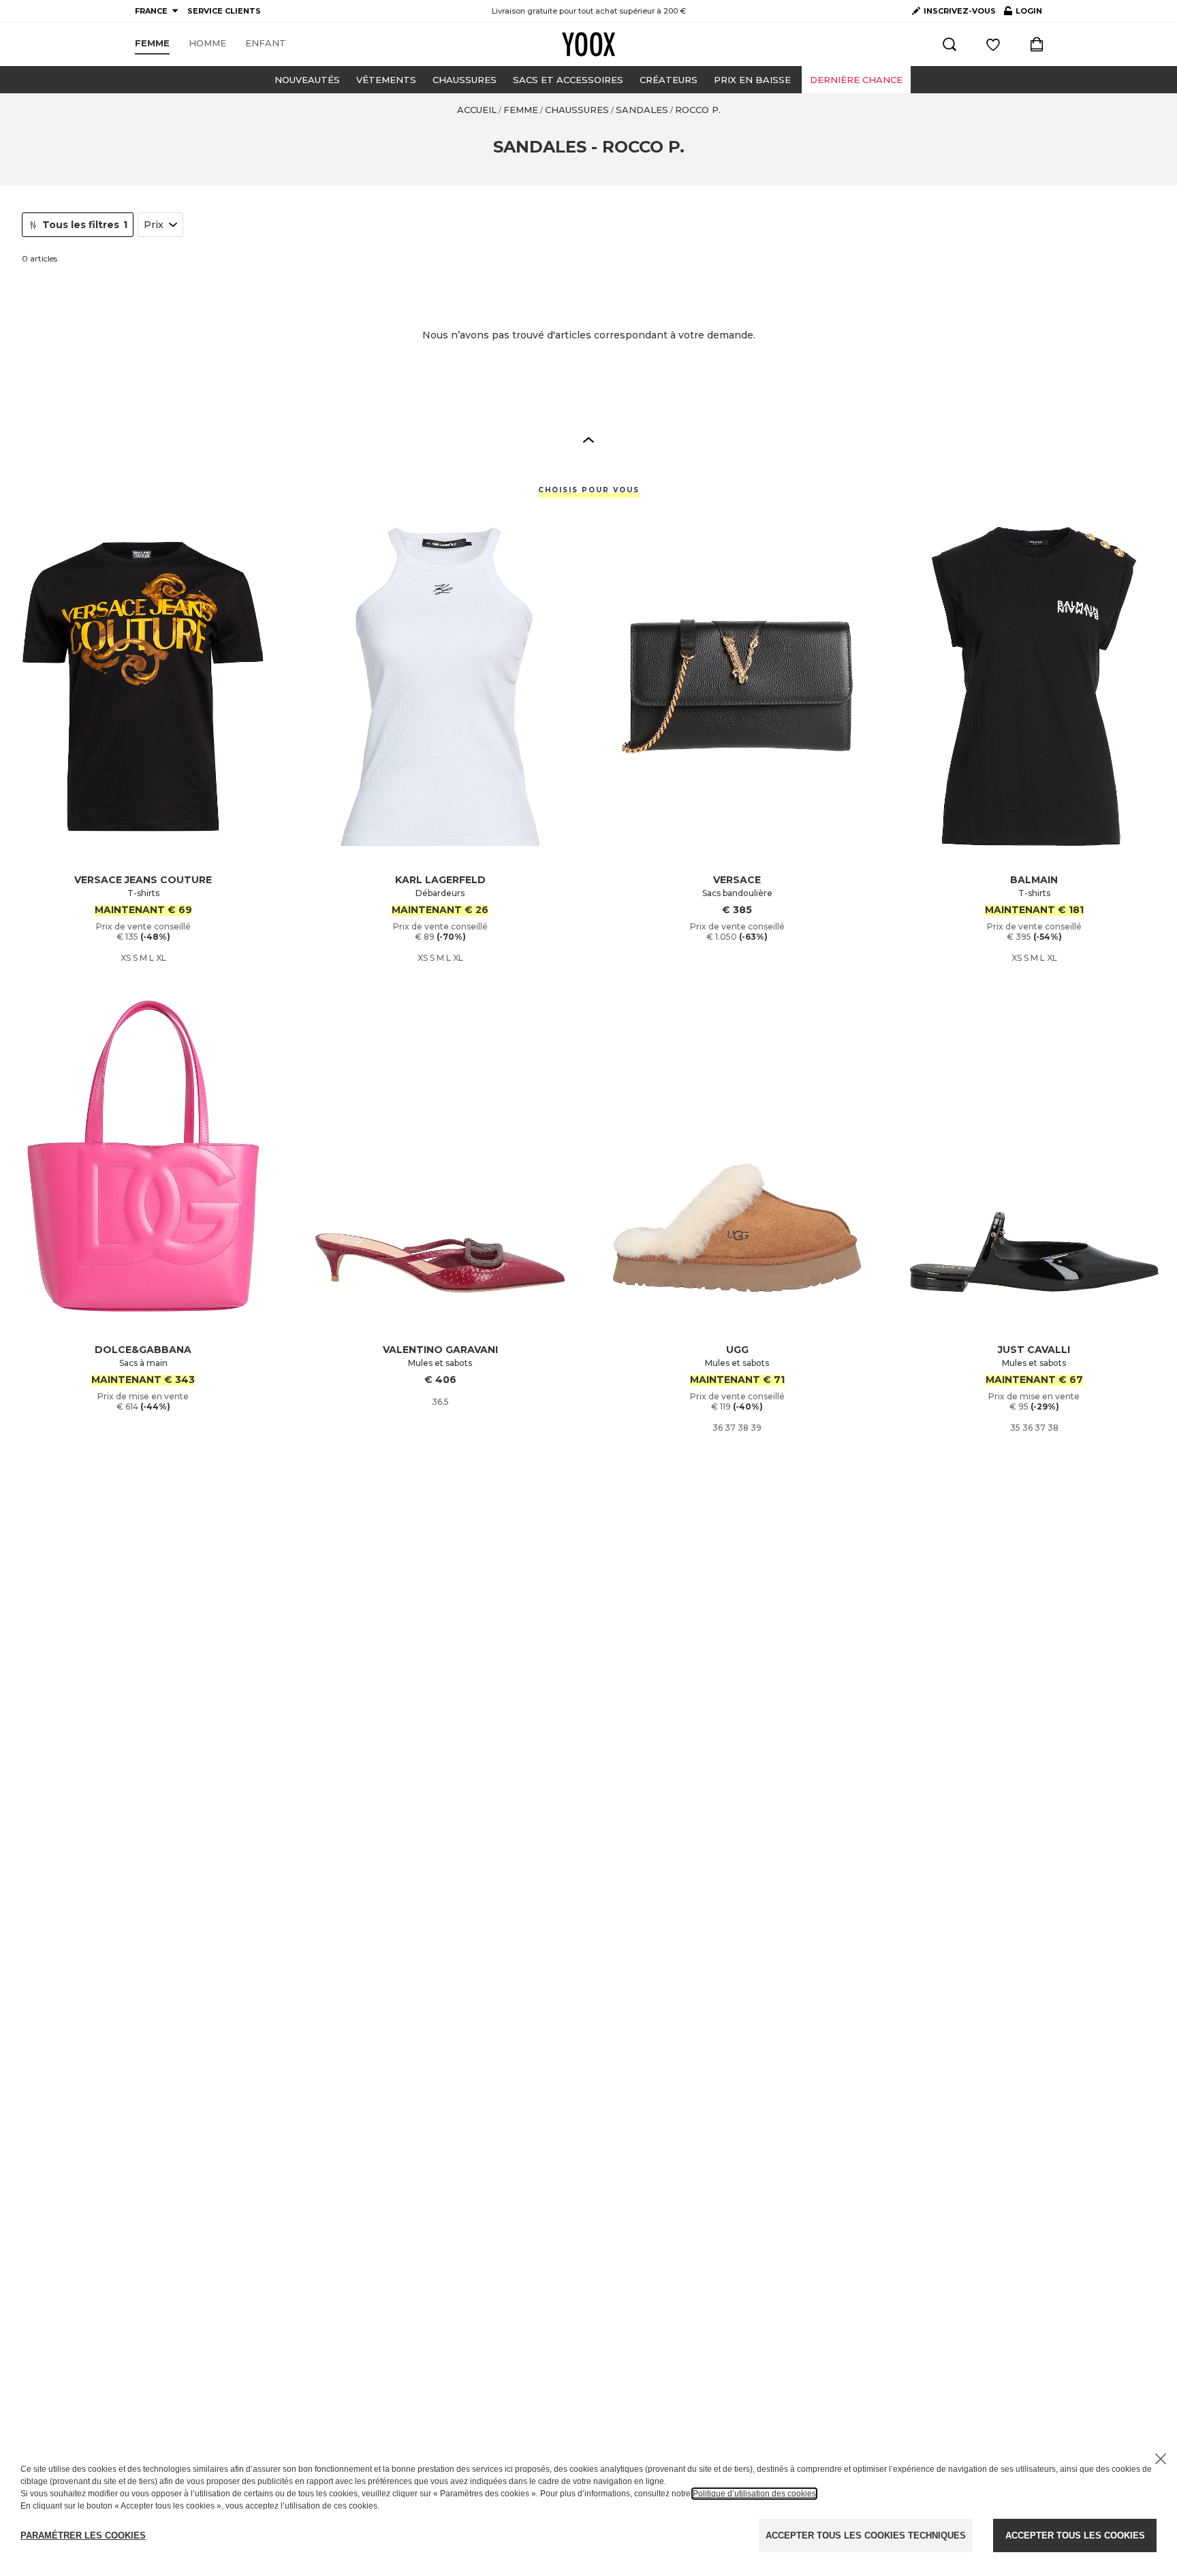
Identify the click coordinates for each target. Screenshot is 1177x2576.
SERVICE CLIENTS (224, 11)
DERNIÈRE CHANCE (856, 80)
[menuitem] (152, 44)
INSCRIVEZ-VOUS (960, 11)
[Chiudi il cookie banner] (1161, 2459)
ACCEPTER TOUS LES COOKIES (1075, 2535)
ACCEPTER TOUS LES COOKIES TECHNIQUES (866, 2535)
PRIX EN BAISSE (752, 80)
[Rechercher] (950, 44)
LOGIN (1023, 14)
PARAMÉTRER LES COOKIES (83, 2535)
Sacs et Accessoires (568, 80)
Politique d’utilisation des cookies (754, 2494)
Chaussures (465, 80)
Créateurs (669, 80)
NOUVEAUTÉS (307, 80)
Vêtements (386, 80)
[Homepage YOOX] (588, 44)
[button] (588, 439)
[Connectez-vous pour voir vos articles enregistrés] (993, 44)
